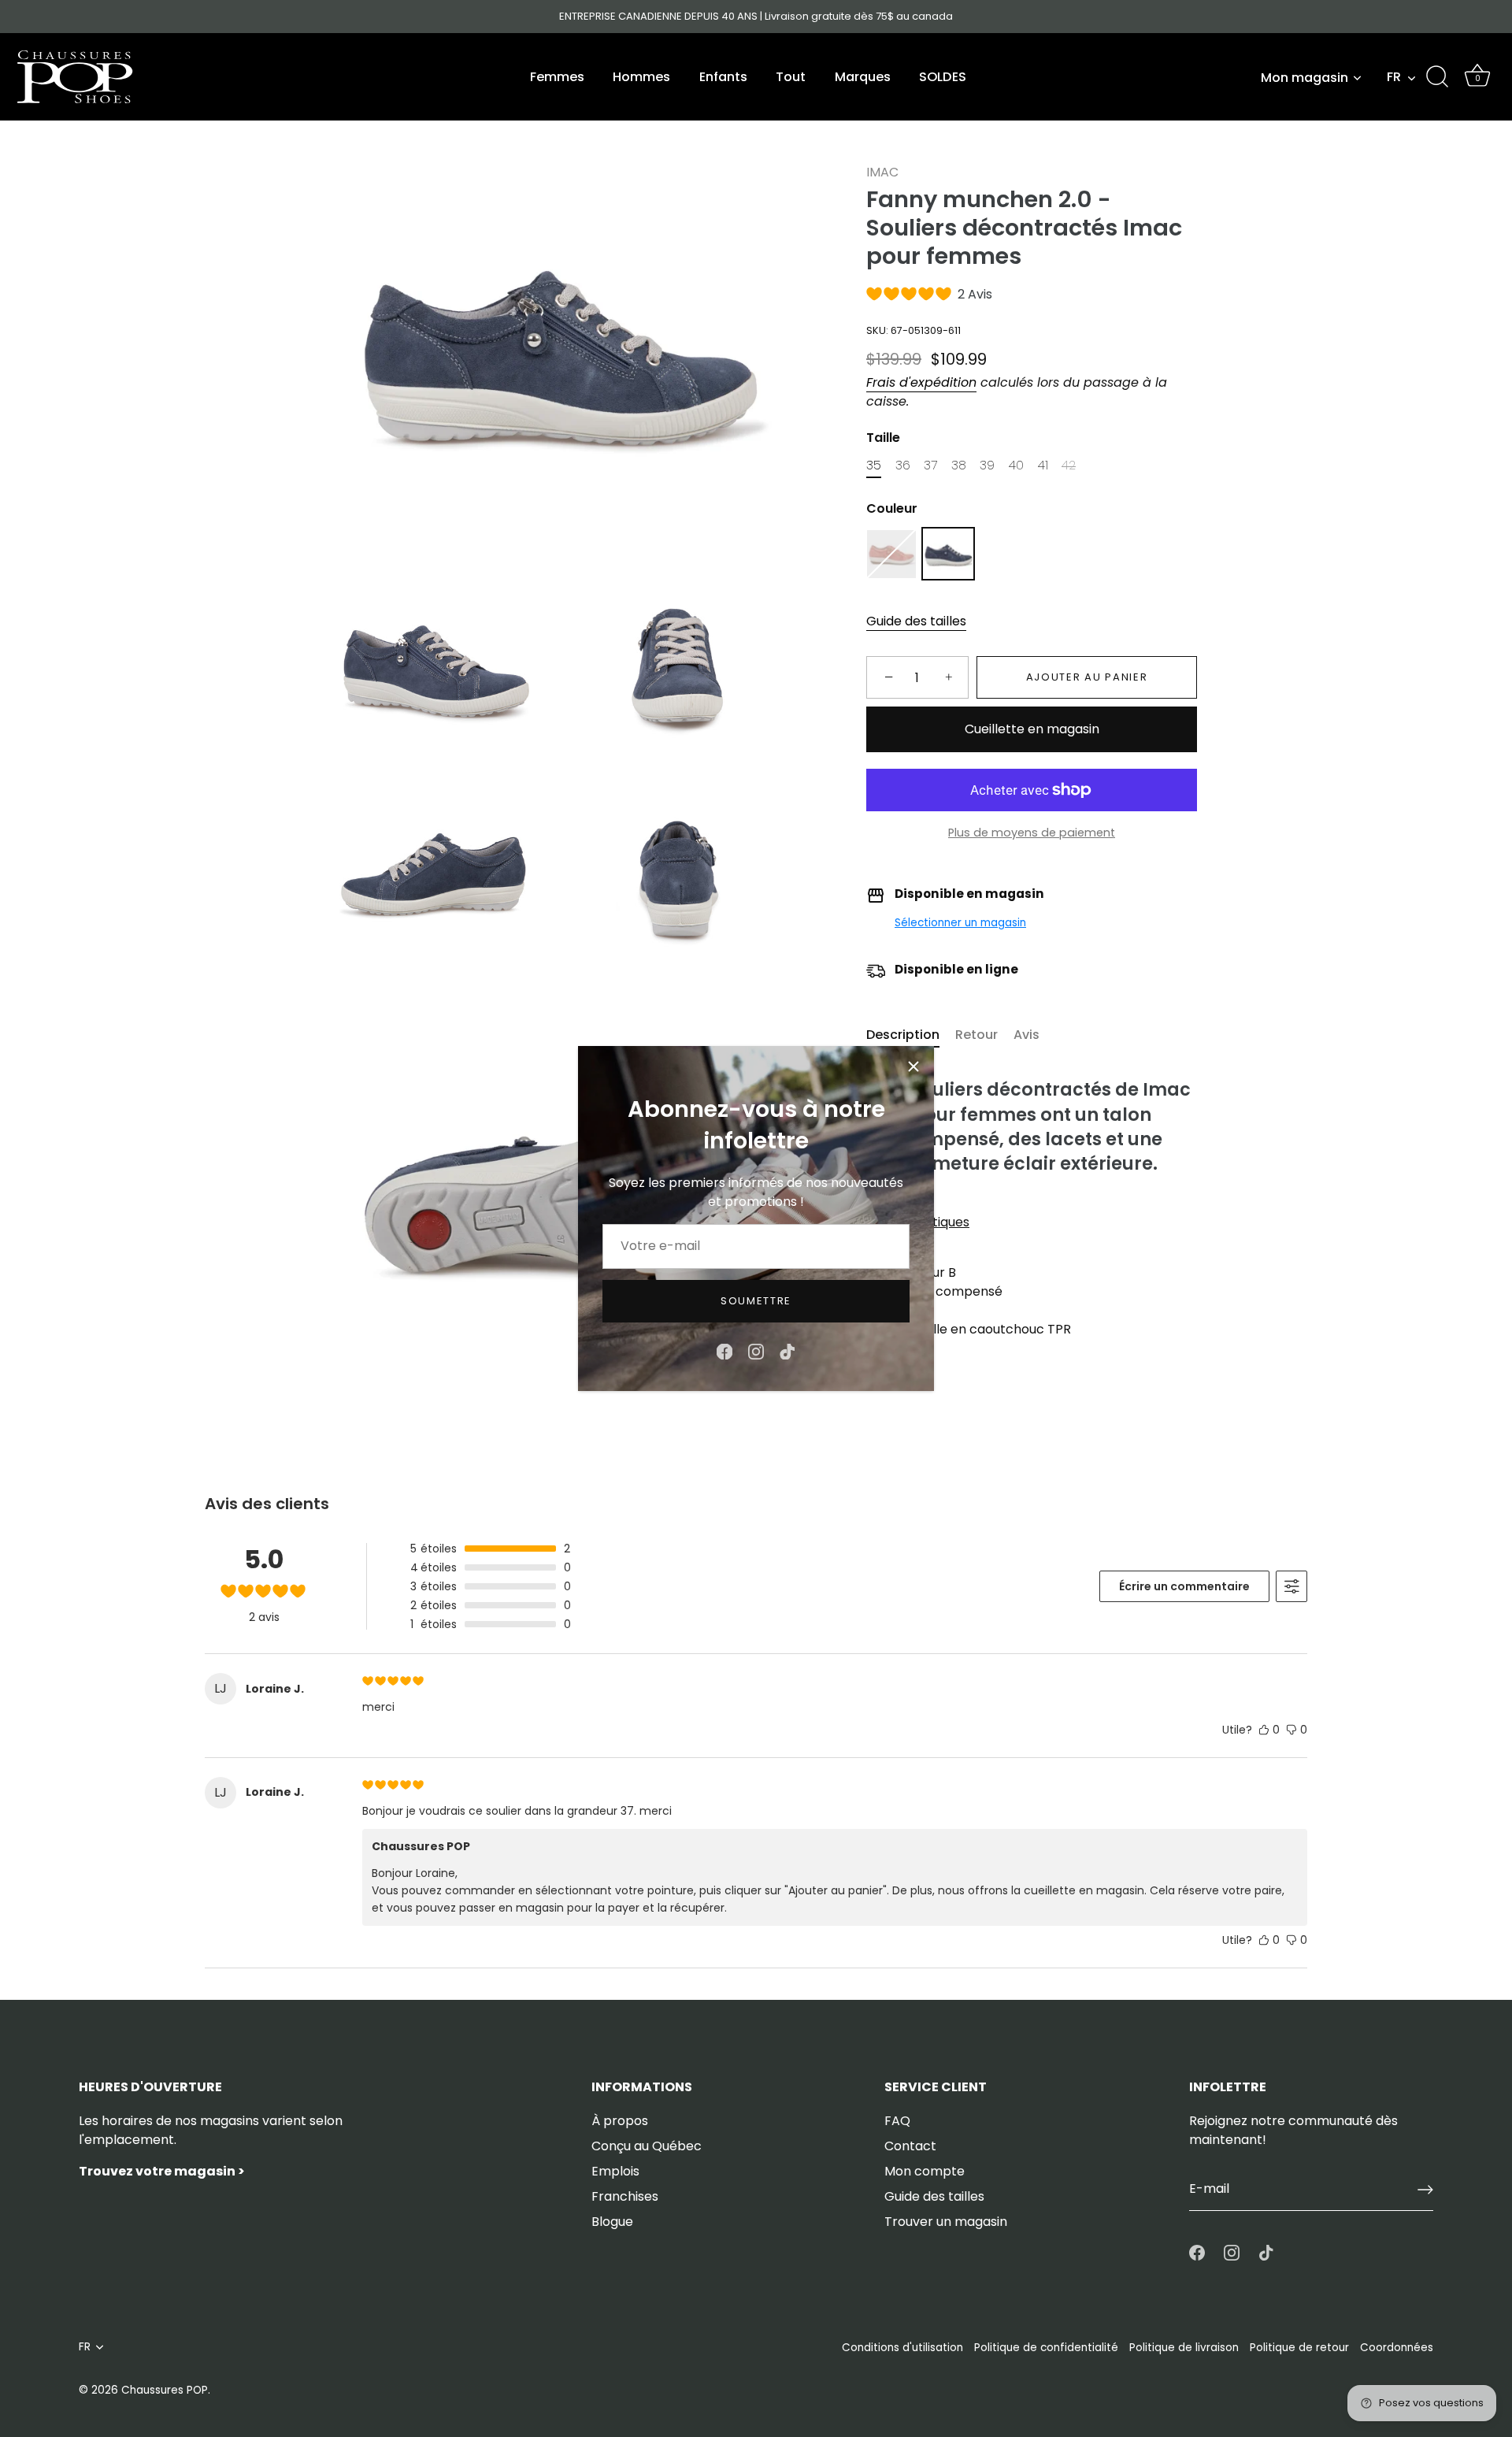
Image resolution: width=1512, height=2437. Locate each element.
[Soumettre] (1425, 2190)
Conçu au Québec (647, 2146)
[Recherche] (1437, 77)
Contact (910, 2146)
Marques (863, 77)
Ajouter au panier (1087, 678)
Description (903, 1035)
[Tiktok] (787, 1350)
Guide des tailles (916, 622)
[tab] (911, 1035)
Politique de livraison (1184, 2348)
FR (1394, 77)
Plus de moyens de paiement (1032, 833)
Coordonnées (1397, 2348)
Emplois (615, 2171)
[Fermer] (913, 1066)
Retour (976, 1035)
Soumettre (756, 1301)
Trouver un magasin (946, 2222)
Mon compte (925, 2171)
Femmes (557, 77)
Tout (791, 77)
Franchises (625, 2196)
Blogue (612, 2222)
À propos (620, 2121)
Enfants (723, 77)
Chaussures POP (165, 2390)
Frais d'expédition (921, 382)
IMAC (882, 172)
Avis (1027, 1035)
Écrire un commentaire (1184, 1586)
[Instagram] (756, 1350)
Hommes (641, 77)
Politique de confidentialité (1046, 2348)
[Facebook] (724, 1350)
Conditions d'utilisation (902, 2348)
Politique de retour (1299, 2348)
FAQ (897, 2121)
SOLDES (943, 77)
